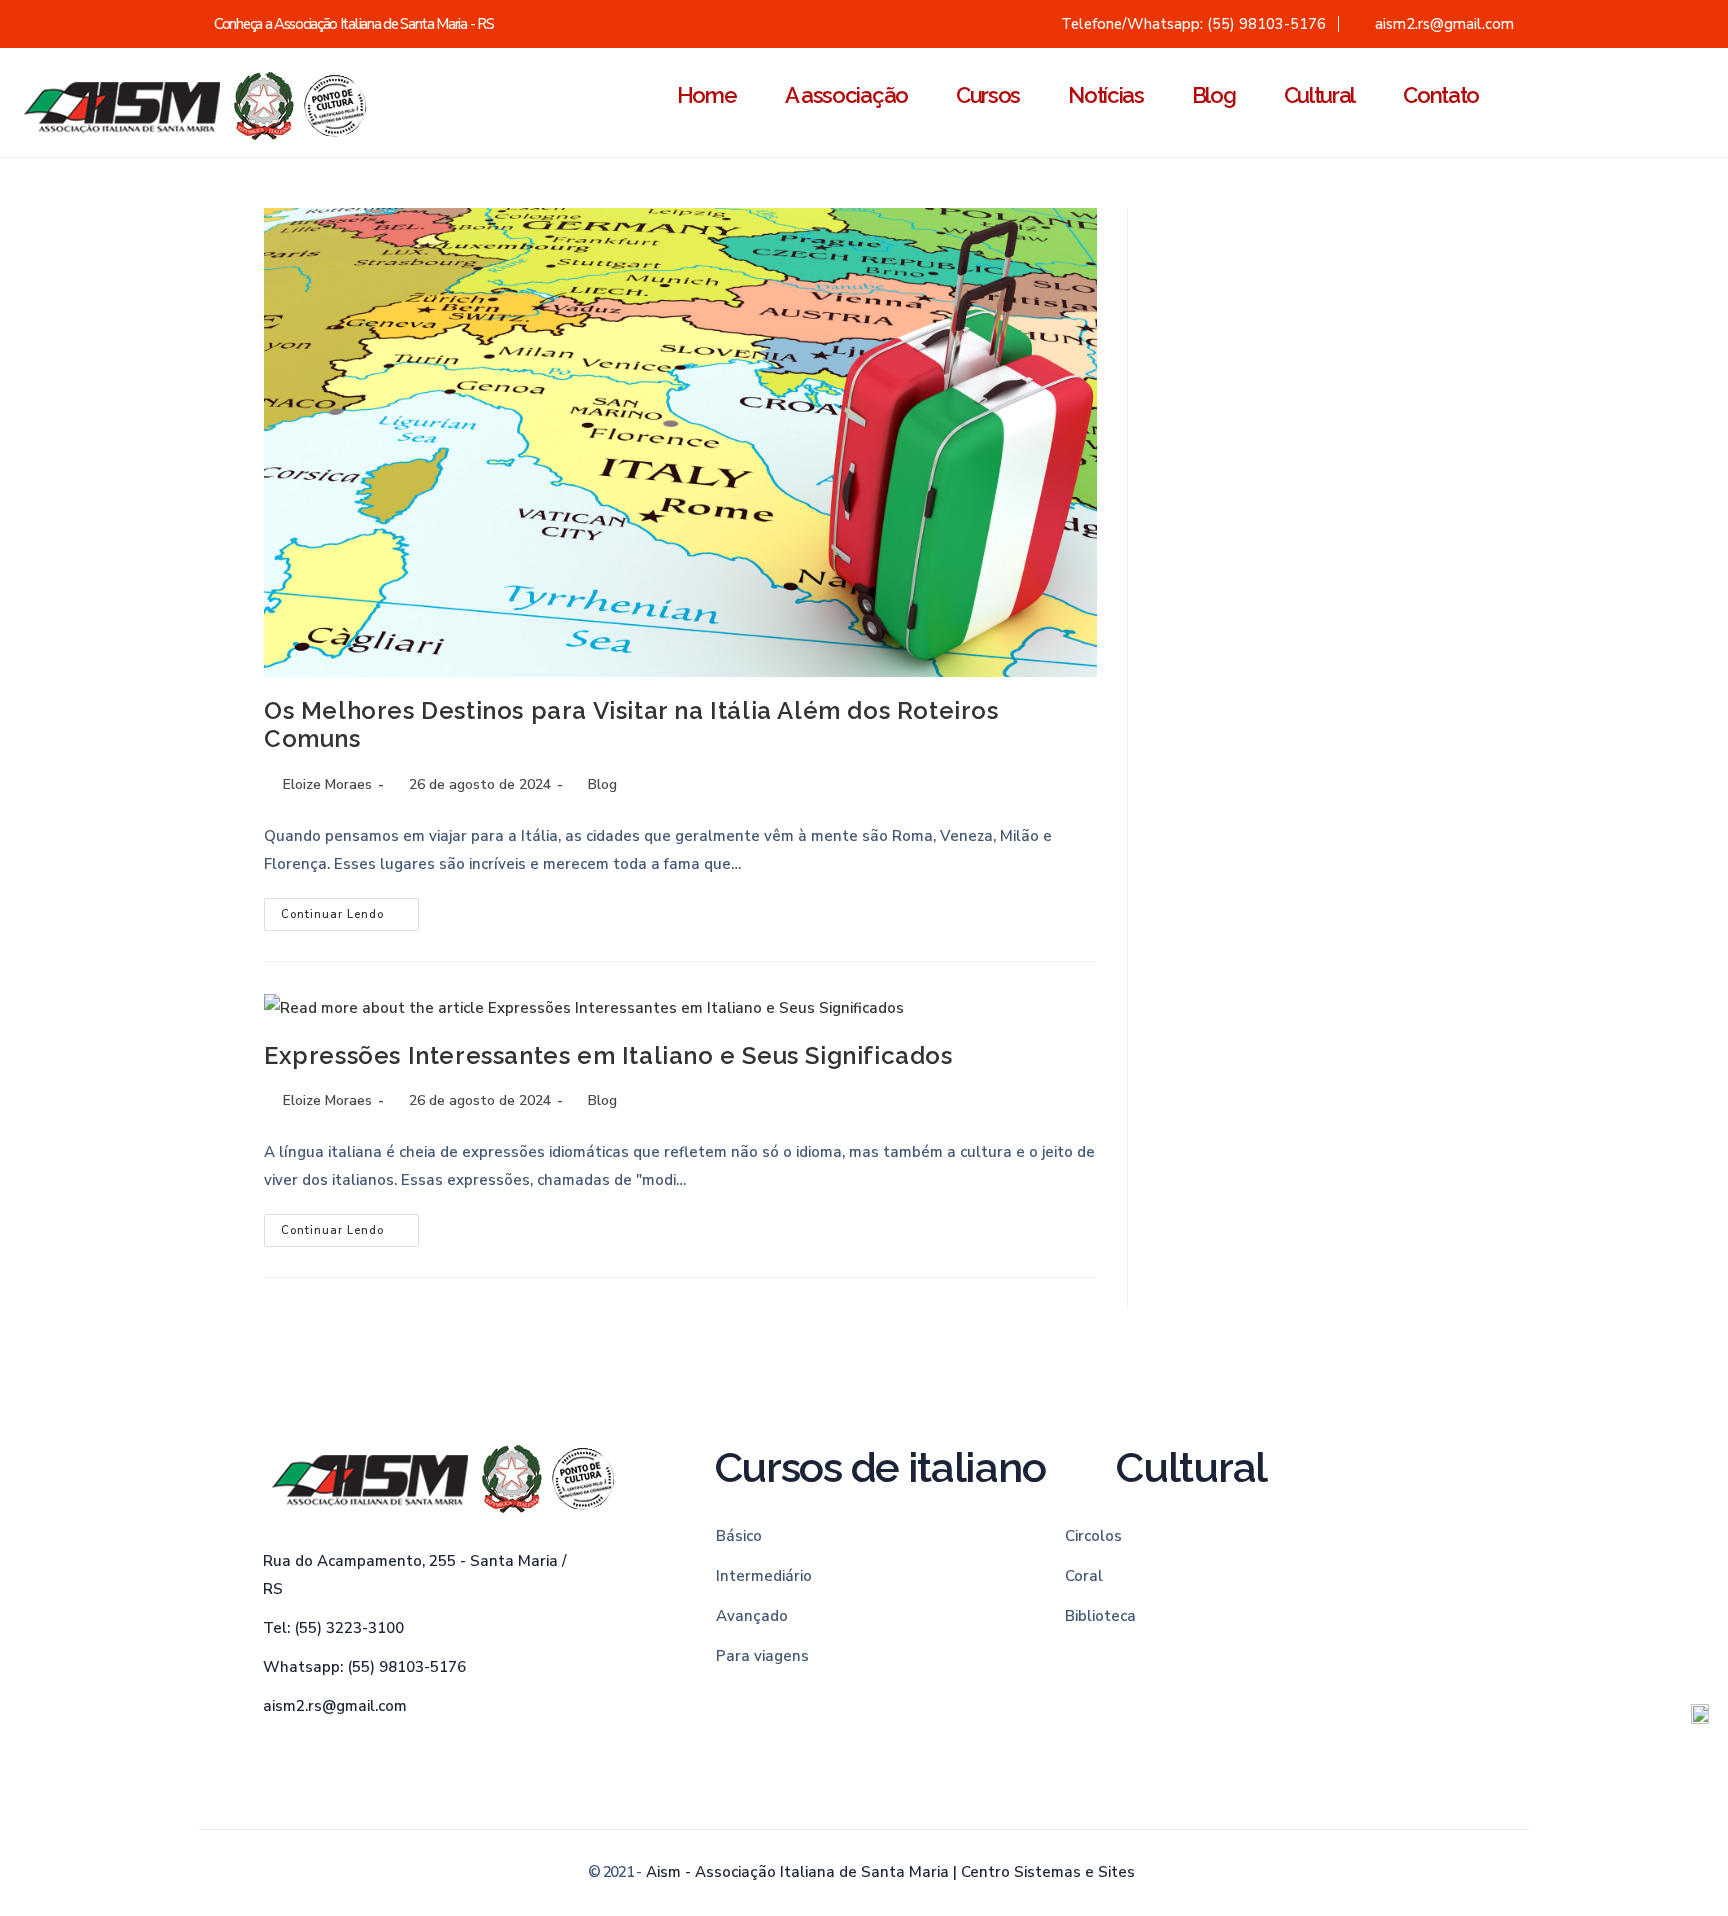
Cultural (1320, 95)
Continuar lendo (350, 910)
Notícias (1106, 95)
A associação (846, 95)
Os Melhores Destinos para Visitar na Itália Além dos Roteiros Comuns (631, 725)
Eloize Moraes (327, 784)
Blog (1214, 95)
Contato (1441, 95)
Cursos (988, 95)
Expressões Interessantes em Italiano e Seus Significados (608, 1055)
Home (707, 95)
